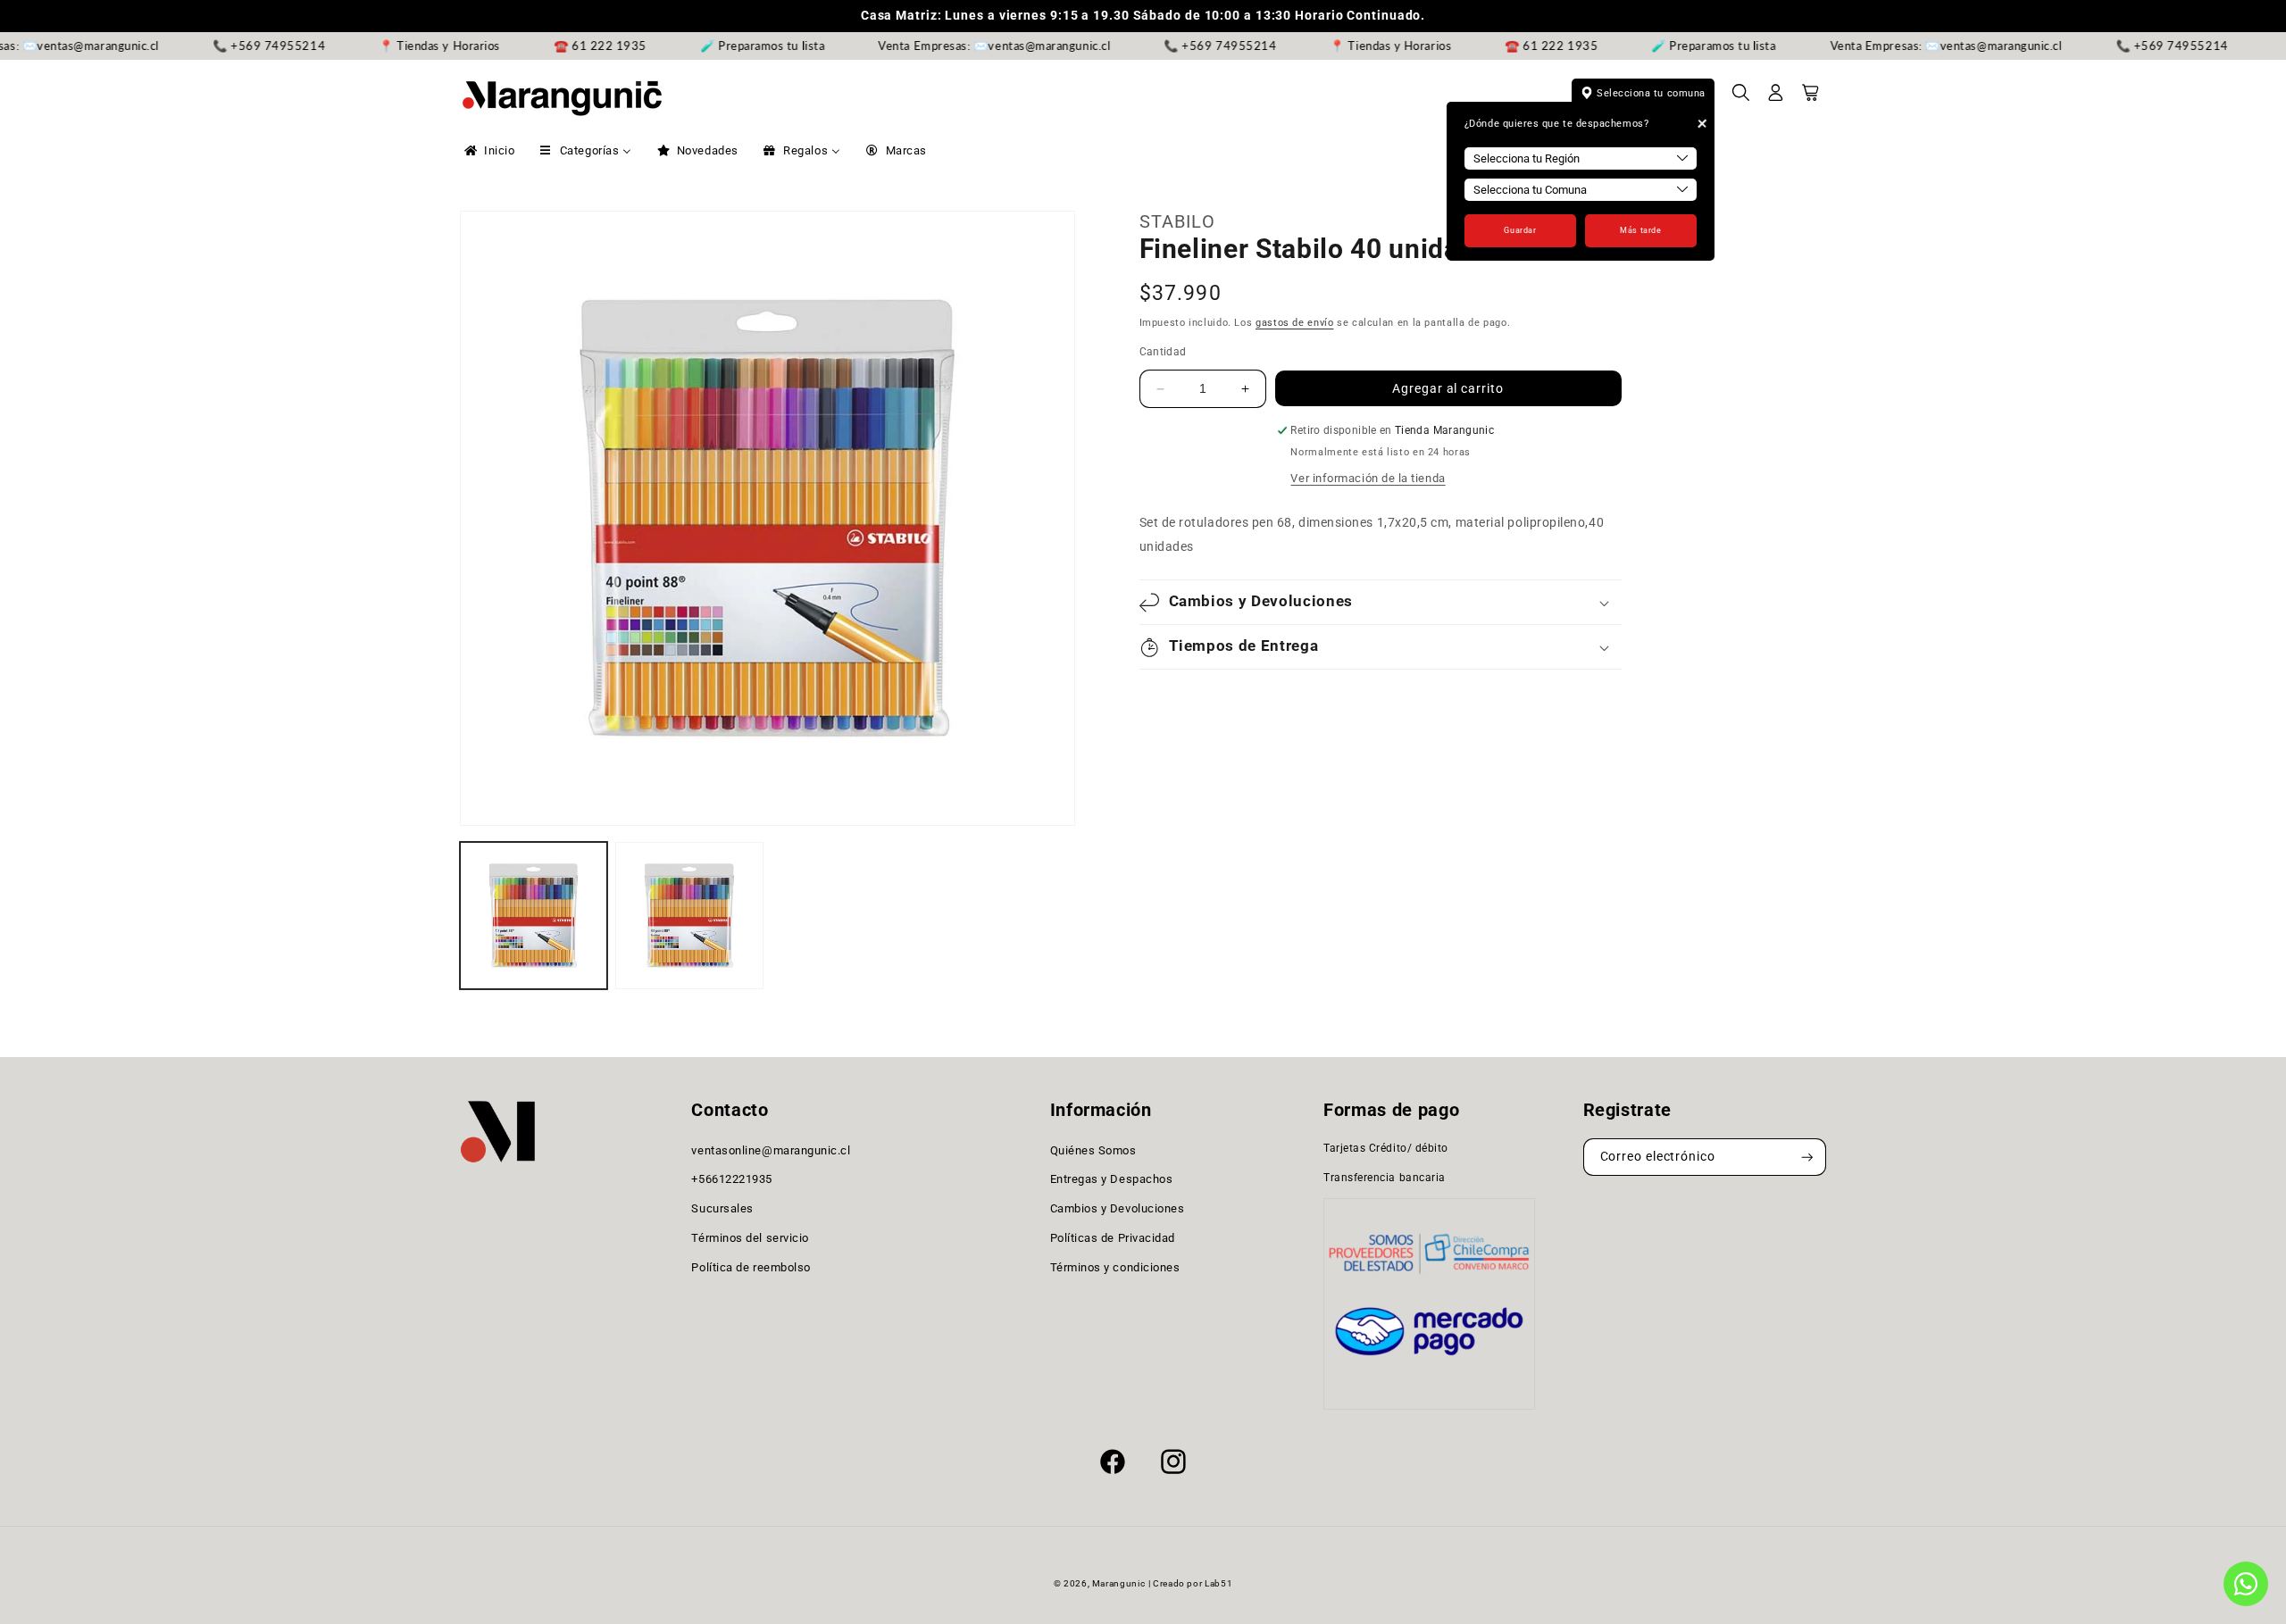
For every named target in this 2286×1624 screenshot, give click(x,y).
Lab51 (1218, 1583)
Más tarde (1640, 230)
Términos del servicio (750, 1238)
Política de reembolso (751, 1267)
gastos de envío (1294, 324)
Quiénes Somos (1093, 1150)
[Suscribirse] (1807, 1158)
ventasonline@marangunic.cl (771, 1150)
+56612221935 (731, 1180)
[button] (1741, 98)
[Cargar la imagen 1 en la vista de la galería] (534, 916)
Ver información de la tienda (1368, 478)
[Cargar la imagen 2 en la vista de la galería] (689, 916)
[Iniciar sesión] (1776, 98)
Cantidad (1163, 352)
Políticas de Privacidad (1113, 1238)
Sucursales (722, 1208)
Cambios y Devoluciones (1118, 1208)
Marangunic (1118, 1583)
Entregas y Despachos (1112, 1180)
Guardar (1520, 230)
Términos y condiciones (1115, 1267)
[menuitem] (488, 151)
